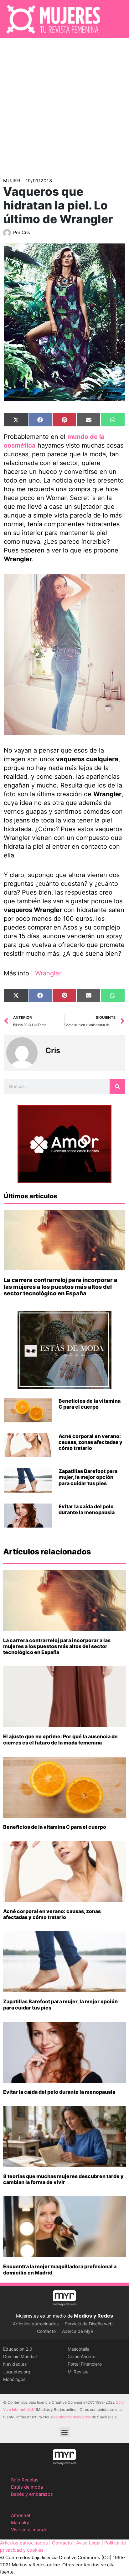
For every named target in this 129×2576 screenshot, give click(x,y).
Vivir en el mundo (29, 2530)
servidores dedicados (72, 2417)
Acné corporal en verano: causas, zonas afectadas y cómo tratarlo (90, 1442)
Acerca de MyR (78, 2331)
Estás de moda (27, 2487)
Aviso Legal (88, 2543)
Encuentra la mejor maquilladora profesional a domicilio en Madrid (60, 2269)
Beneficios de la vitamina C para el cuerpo (90, 1404)
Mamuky (20, 2523)
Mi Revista (78, 2372)
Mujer (12, 181)
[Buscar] (117, 1087)
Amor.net (21, 2515)
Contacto (46, 2331)
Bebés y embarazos (32, 2494)
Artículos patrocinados (36, 2324)
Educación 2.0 (18, 2349)
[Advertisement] (64, 105)
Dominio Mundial (20, 2356)
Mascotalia (79, 2349)
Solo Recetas (25, 2480)
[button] (65, 2432)
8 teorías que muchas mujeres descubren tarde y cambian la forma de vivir (63, 2179)
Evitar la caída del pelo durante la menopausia (87, 1509)
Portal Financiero (85, 2364)
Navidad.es (15, 2364)
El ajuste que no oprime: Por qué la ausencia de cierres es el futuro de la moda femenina (60, 1739)
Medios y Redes (93, 2316)
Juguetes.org (17, 2372)
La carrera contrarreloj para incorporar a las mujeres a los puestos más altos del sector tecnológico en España (61, 1287)
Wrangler (48, 973)
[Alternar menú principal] (116, 19)
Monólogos (14, 2379)
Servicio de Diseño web (89, 2324)
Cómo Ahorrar (82, 2356)
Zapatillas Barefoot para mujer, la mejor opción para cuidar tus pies (88, 1477)
